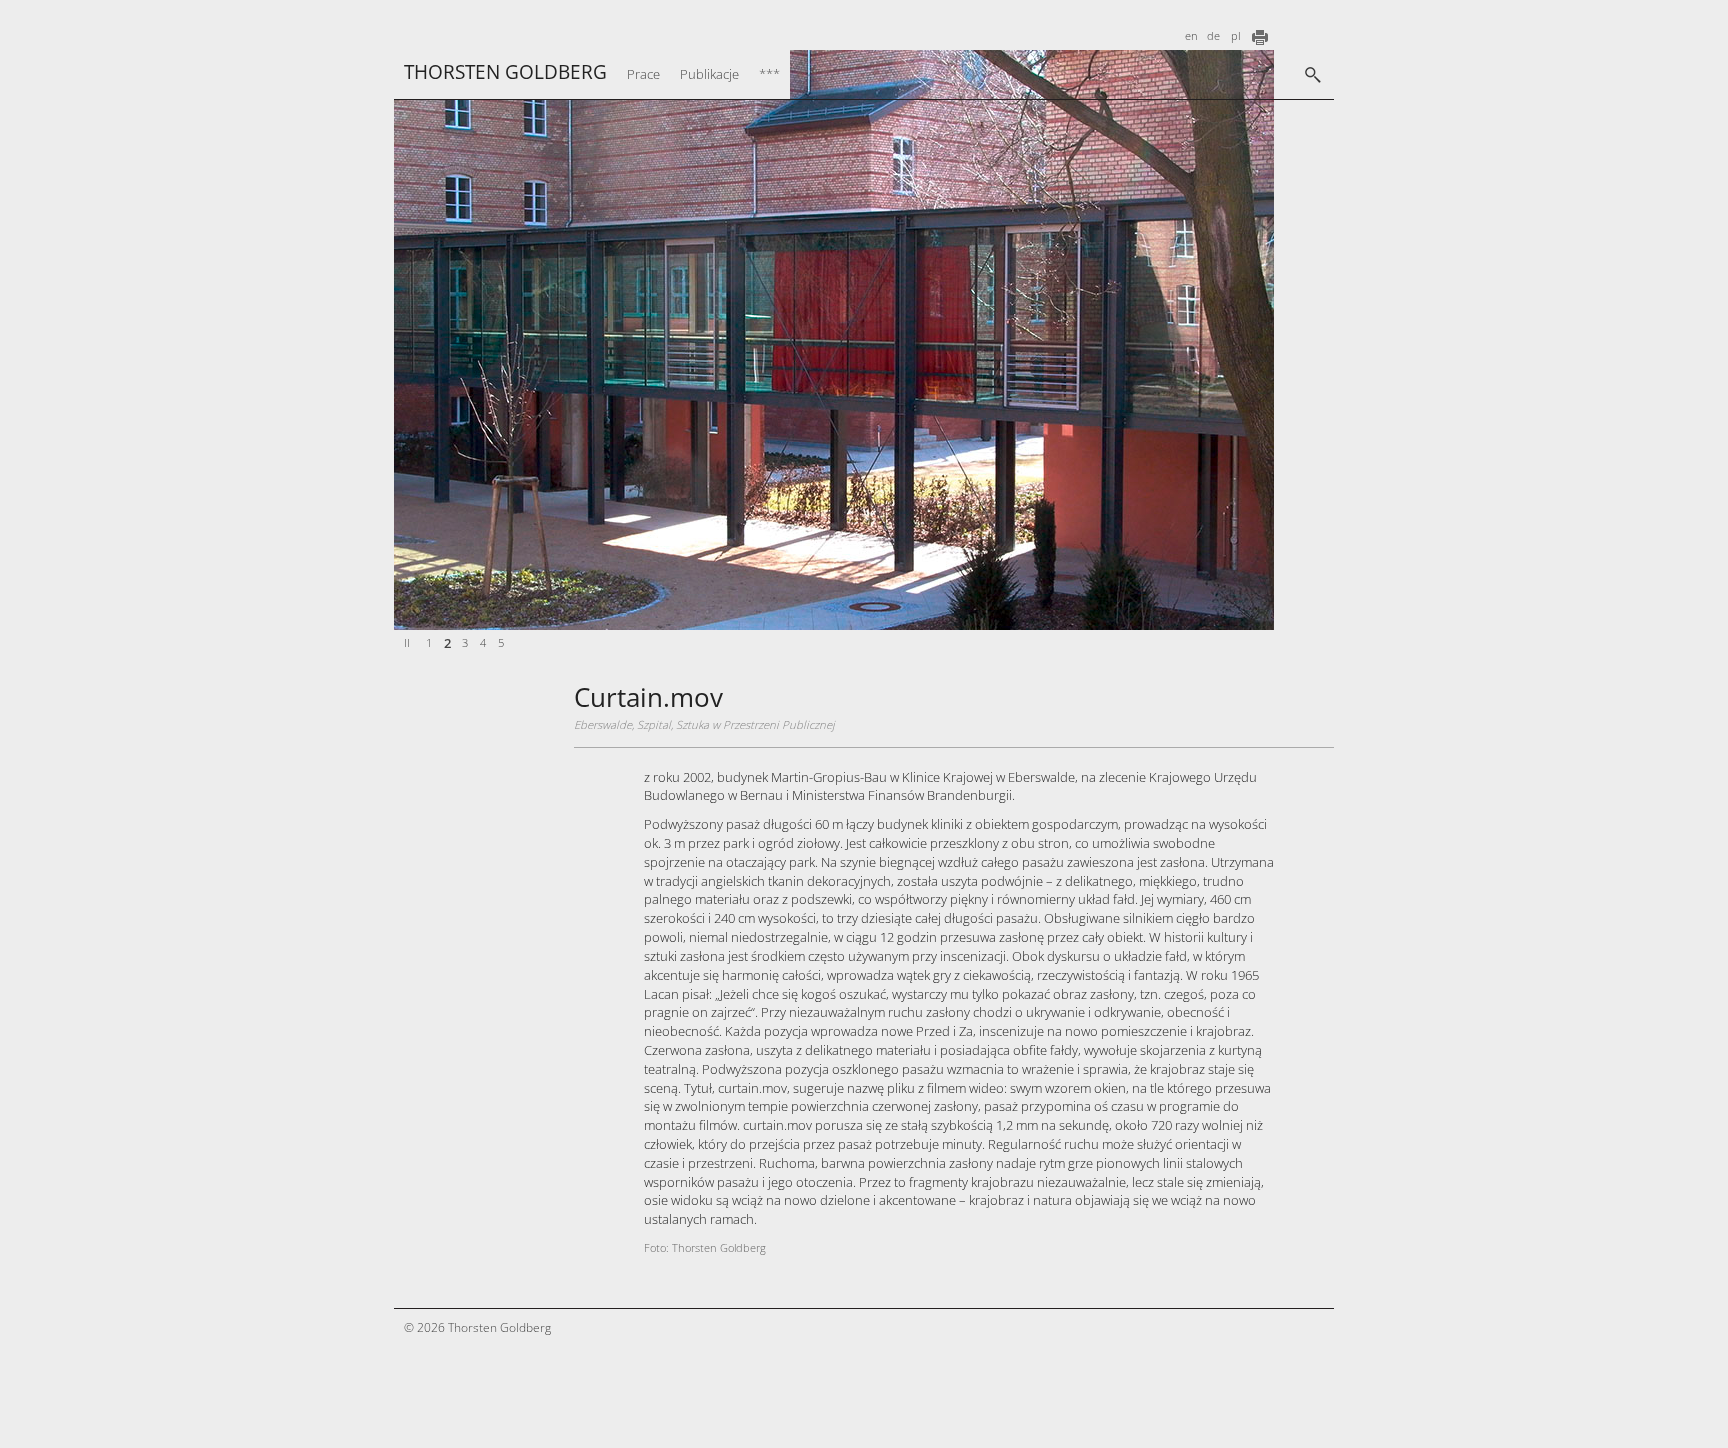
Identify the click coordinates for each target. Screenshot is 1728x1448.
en (1191, 36)
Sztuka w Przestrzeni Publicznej (755, 724)
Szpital (654, 724)
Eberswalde (603, 724)
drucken (1260, 37)
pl (1235, 36)
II (407, 643)
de (1213, 36)
